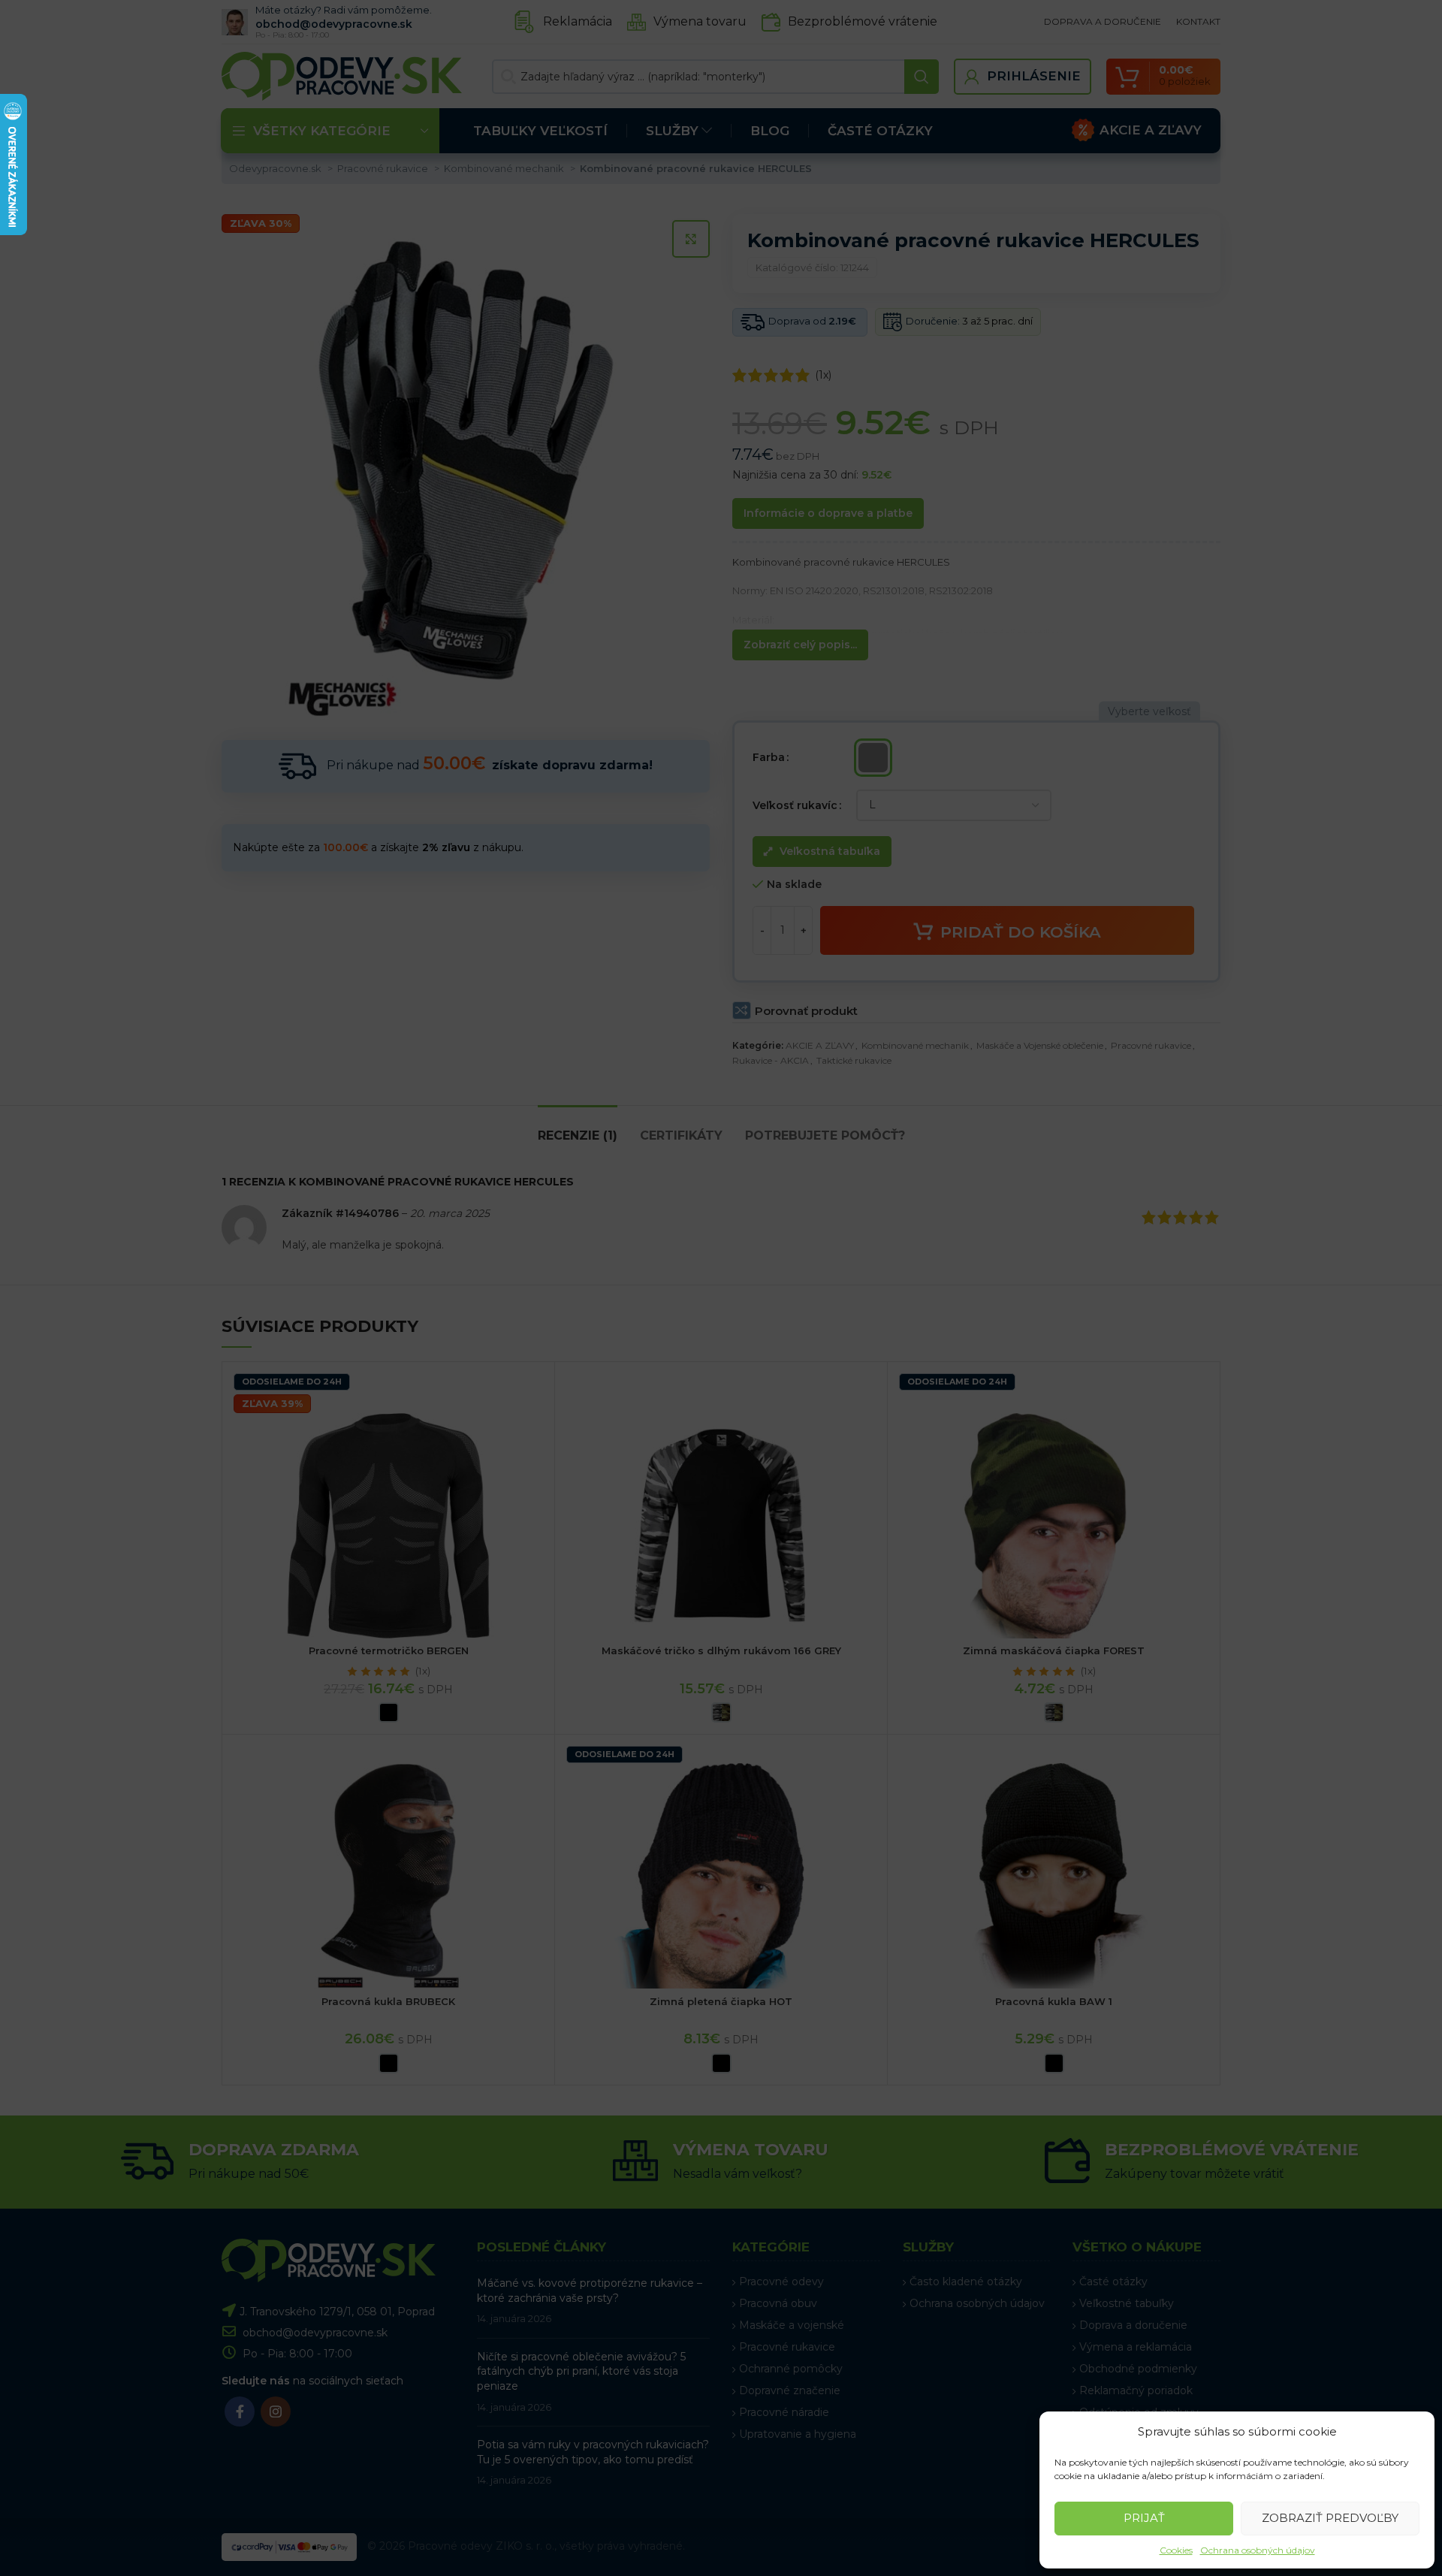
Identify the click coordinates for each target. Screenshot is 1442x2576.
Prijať (1144, 2518)
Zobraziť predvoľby (1330, 2518)
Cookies (1176, 2550)
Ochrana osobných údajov (1258, 2550)
